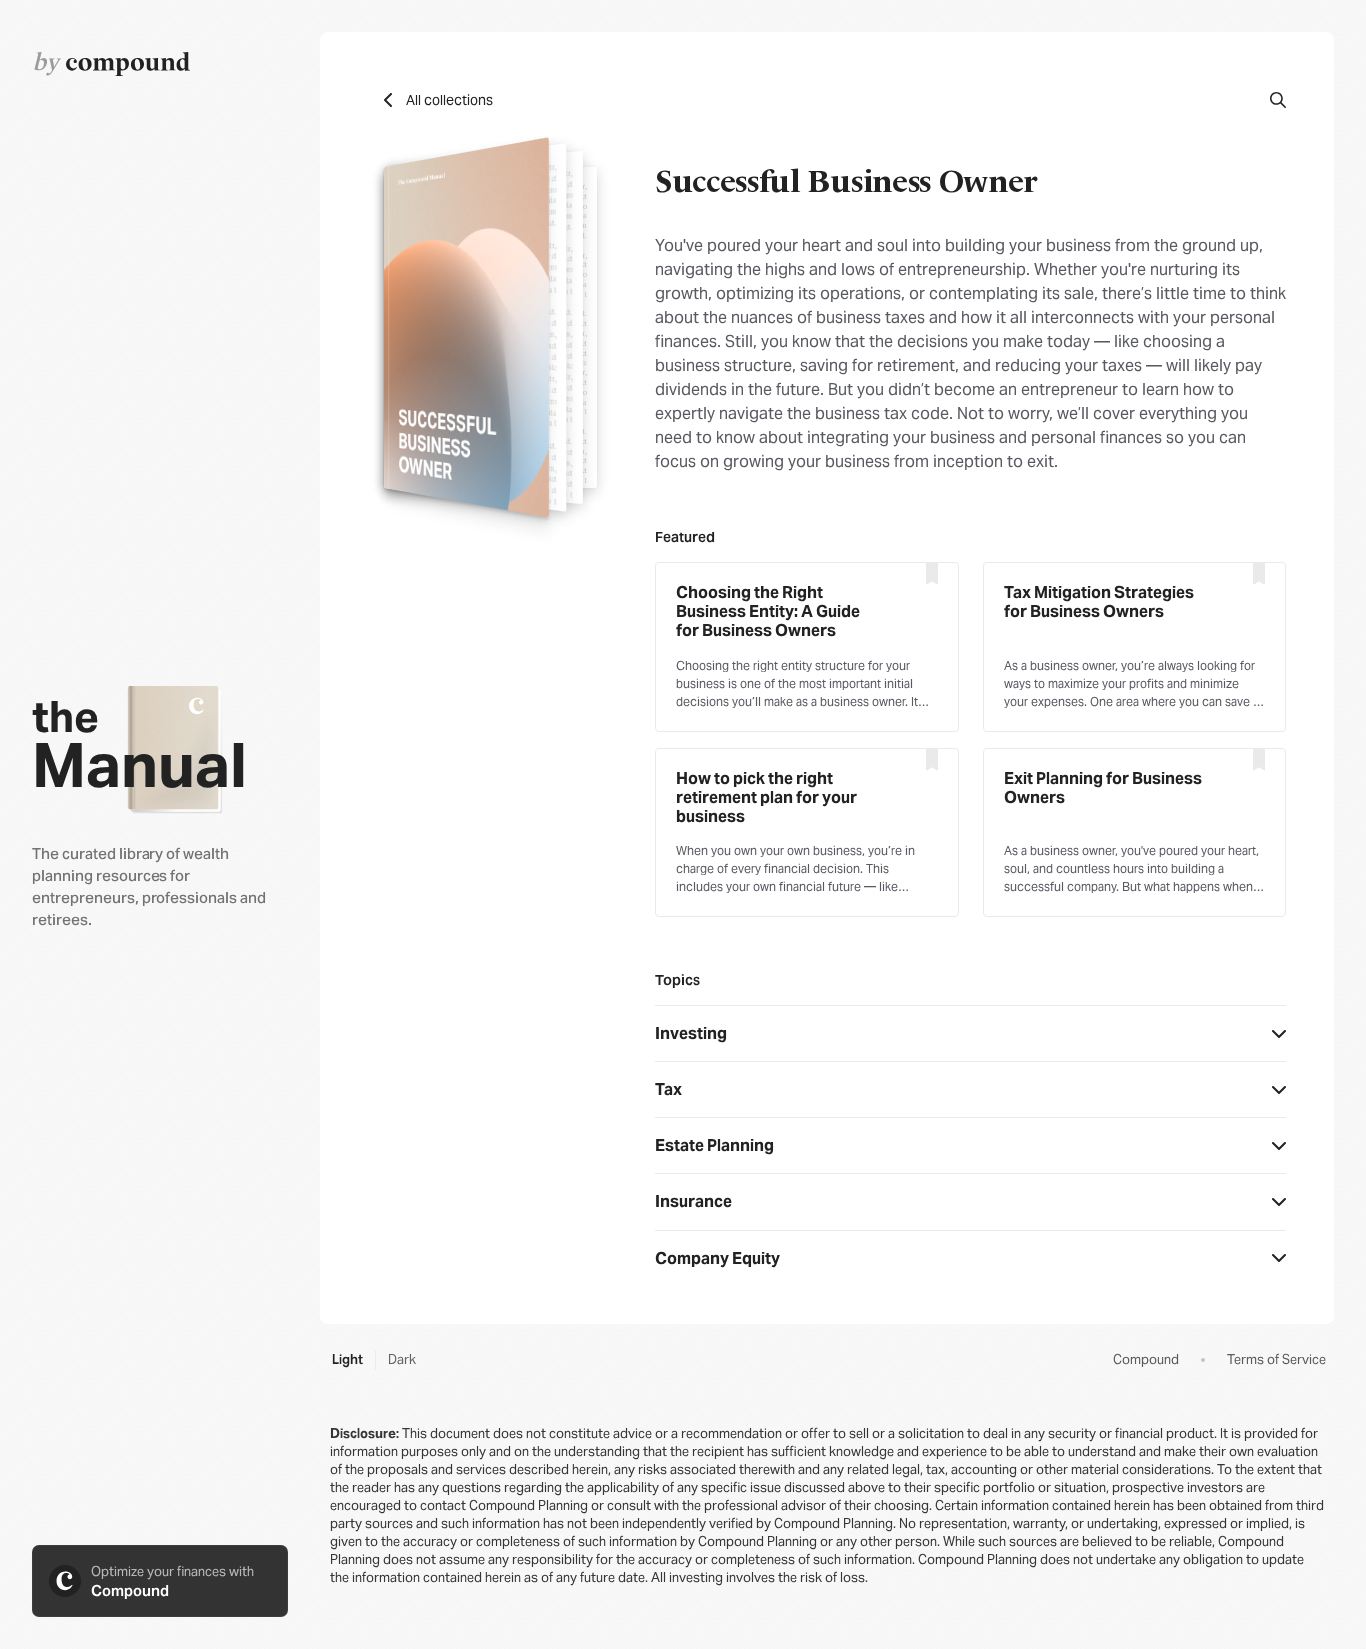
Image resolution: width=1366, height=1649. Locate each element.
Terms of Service (1276, 1360)
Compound (1146, 1360)
